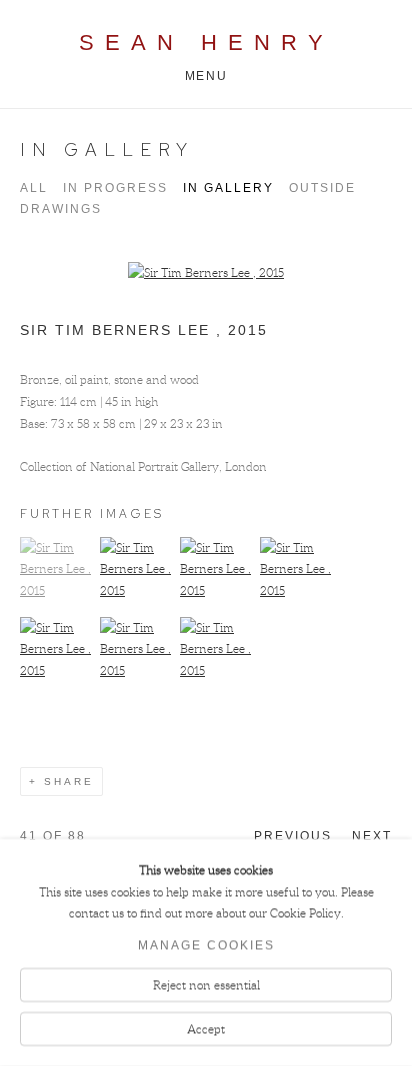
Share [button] (69, 781)
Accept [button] (206, 1028)
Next (372, 836)
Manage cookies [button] (206, 946)
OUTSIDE (322, 188)
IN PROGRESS (115, 188)
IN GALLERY (107, 149)
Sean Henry (206, 42)
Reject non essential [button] (206, 985)
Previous (293, 836)
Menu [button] (206, 76)
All (34, 188)
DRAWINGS (61, 209)
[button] (57, 590)
